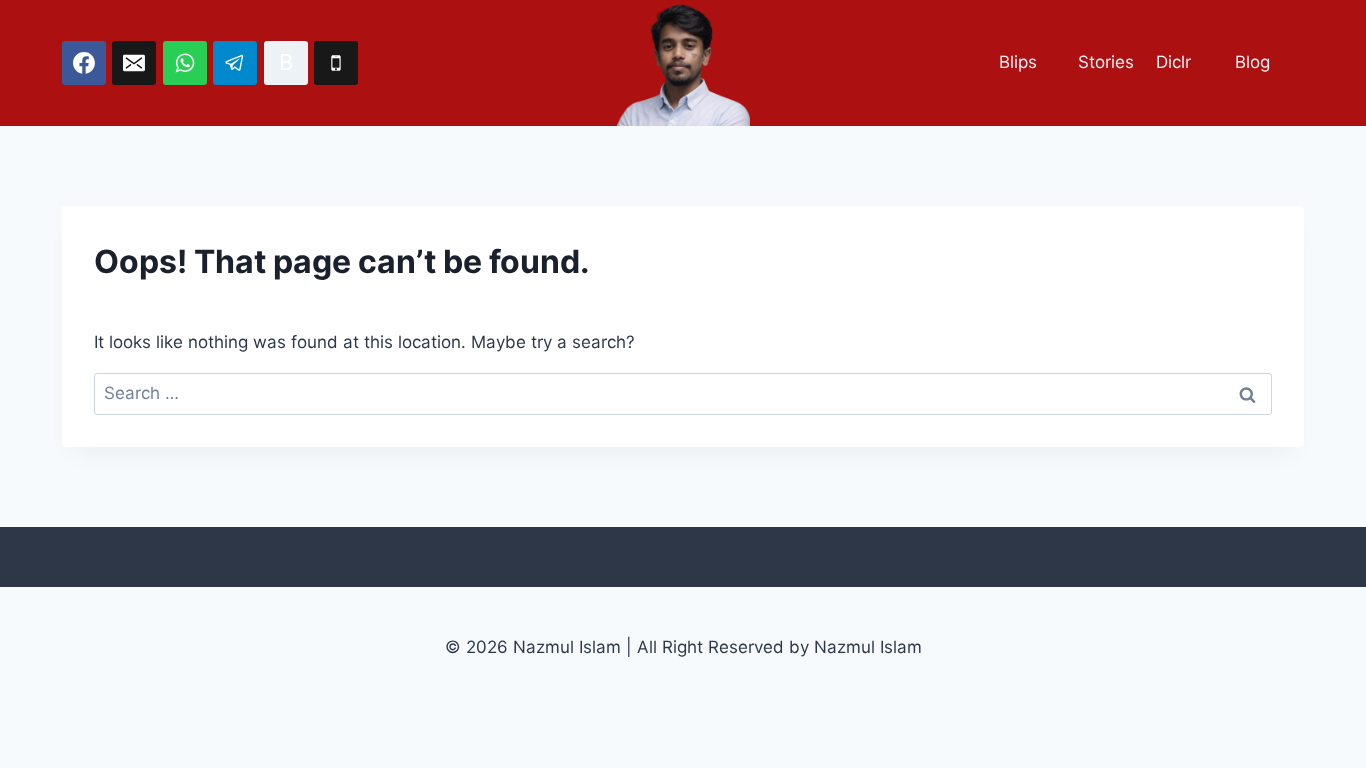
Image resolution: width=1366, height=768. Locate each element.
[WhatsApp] (185, 63)
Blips (1018, 62)
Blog (1252, 62)
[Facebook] (84, 63)
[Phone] (336, 63)
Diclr (1173, 62)
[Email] (134, 63)
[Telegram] (235, 63)
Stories (1106, 62)
